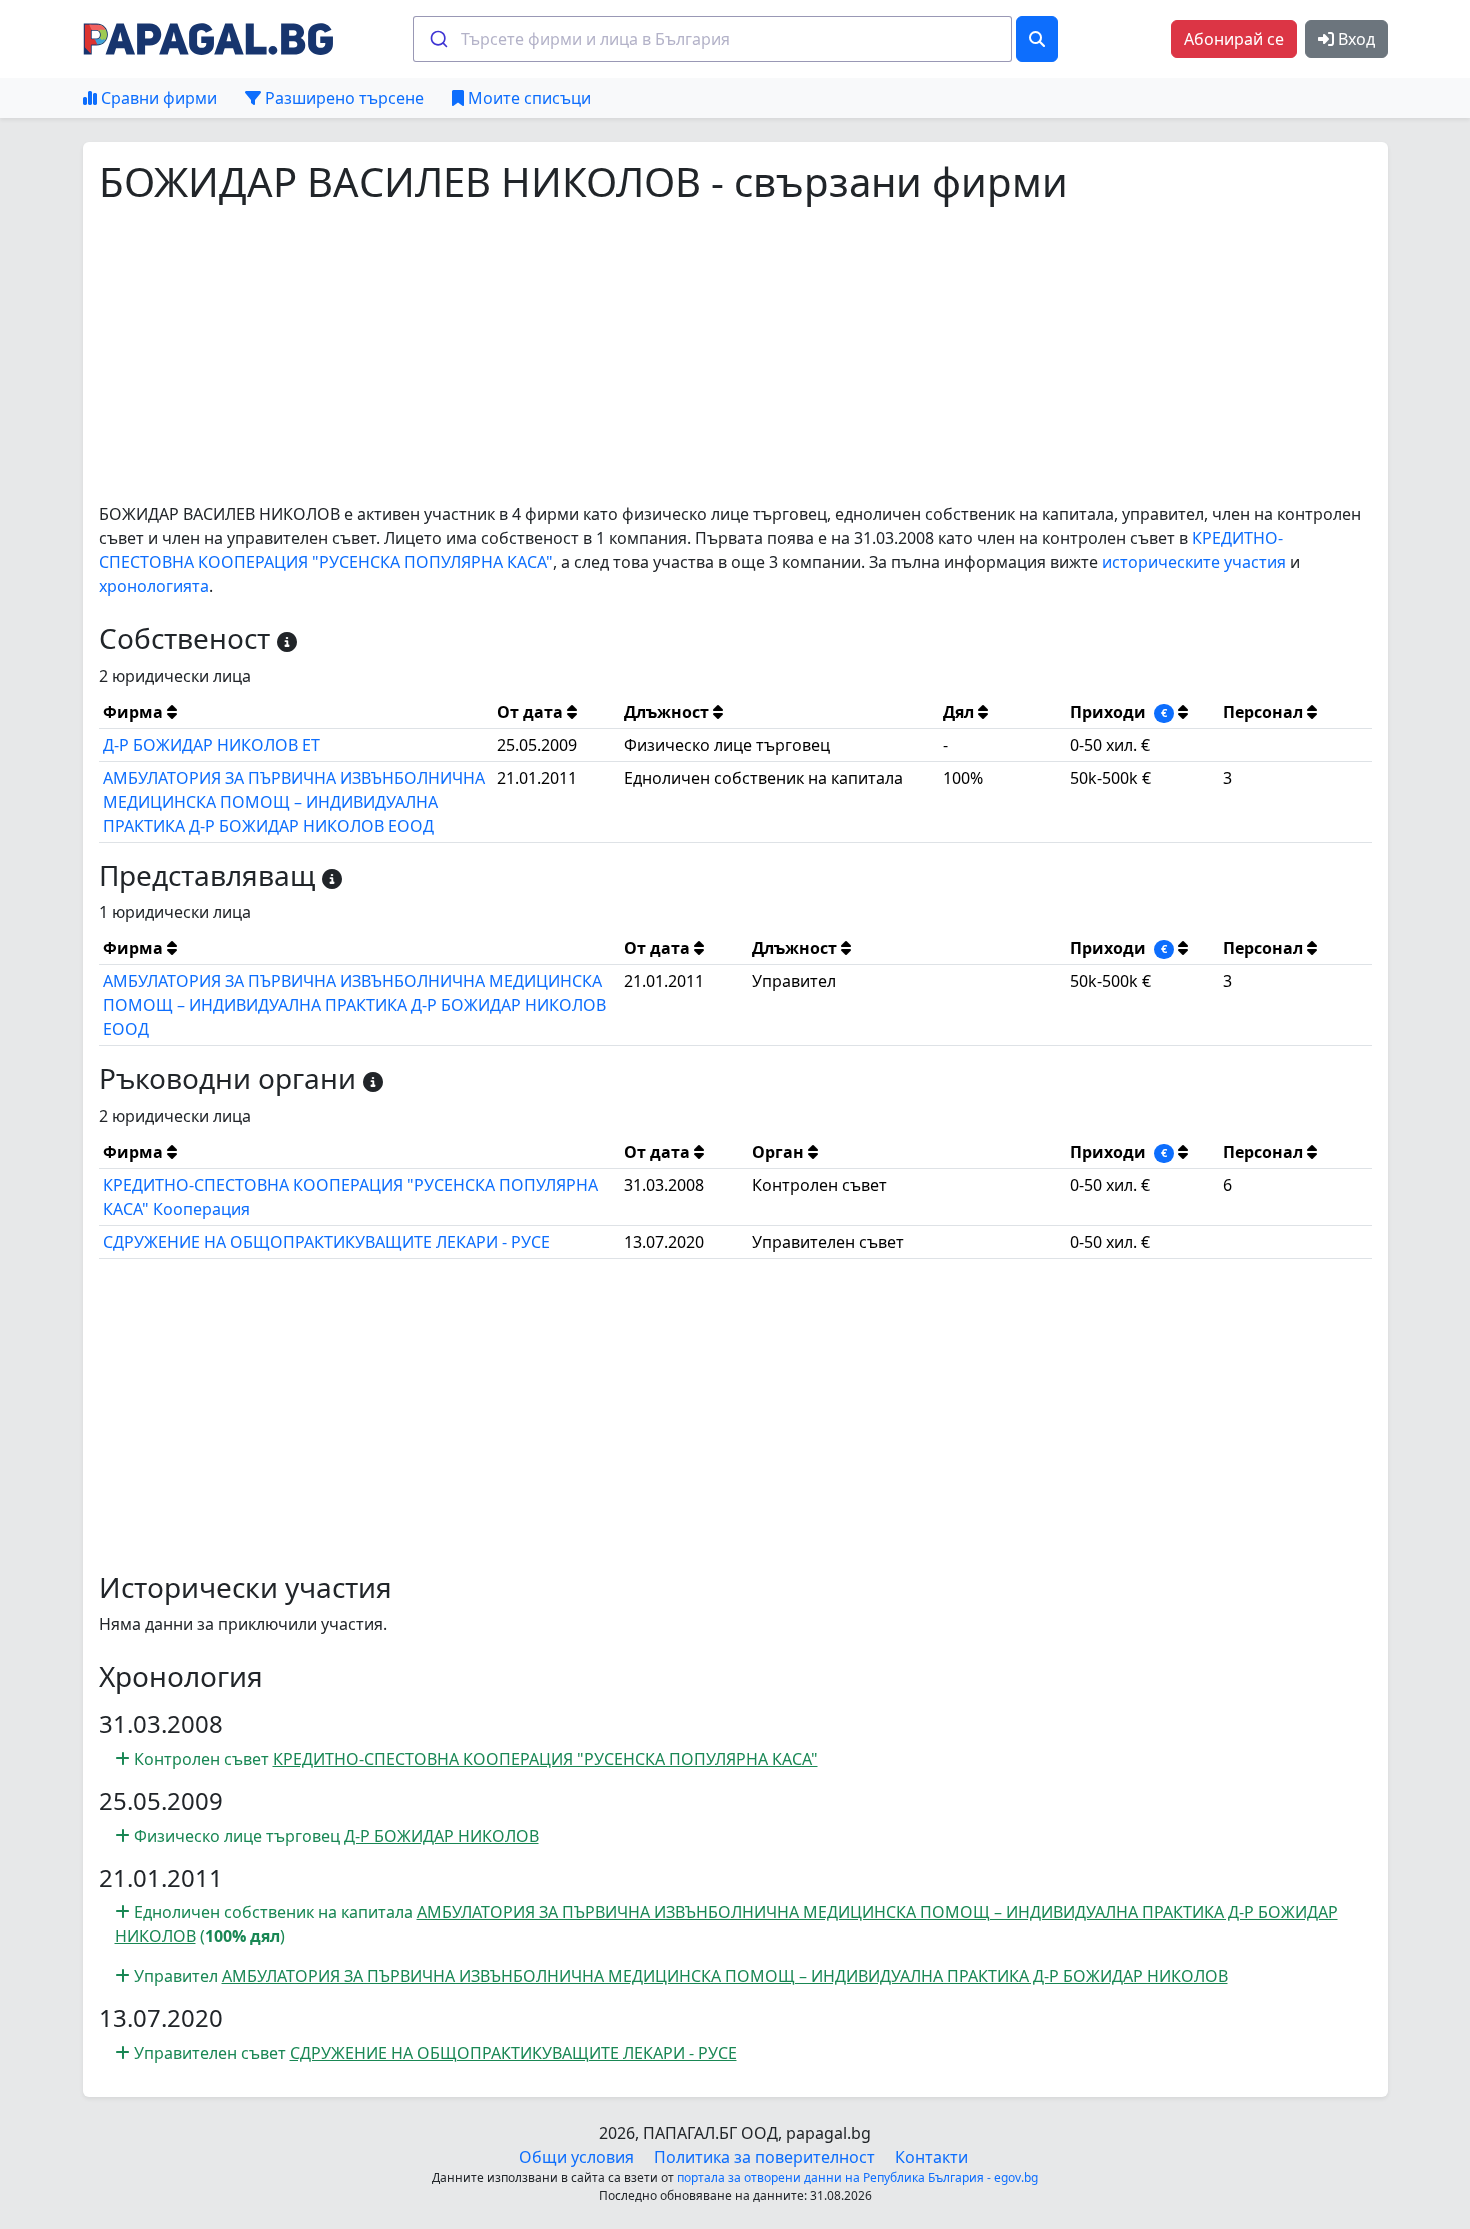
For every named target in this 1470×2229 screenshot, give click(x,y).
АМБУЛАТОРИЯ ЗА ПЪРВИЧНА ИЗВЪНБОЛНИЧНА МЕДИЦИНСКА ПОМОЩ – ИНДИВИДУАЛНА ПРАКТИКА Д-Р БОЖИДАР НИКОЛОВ (725, 1976)
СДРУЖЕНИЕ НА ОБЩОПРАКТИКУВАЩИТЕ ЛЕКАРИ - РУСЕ (326, 1242)
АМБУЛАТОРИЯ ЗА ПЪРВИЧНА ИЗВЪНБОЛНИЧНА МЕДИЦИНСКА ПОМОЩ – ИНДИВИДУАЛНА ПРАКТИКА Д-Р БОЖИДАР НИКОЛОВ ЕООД (294, 802)
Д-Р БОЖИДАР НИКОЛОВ (441, 1836)
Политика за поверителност (764, 2157)
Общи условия (576, 2157)
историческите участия (1194, 562)
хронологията (154, 586)
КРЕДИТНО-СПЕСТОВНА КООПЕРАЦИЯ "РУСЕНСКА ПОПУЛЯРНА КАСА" (545, 1759)
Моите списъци (527, 98)
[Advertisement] (699, 354)
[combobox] (712, 39)
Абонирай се (1234, 39)
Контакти (931, 2157)
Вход (1354, 39)
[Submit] (437, 39)
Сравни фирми (157, 98)
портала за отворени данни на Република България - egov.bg (857, 2177)
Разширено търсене (342, 98)
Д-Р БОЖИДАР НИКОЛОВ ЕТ (211, 745)
